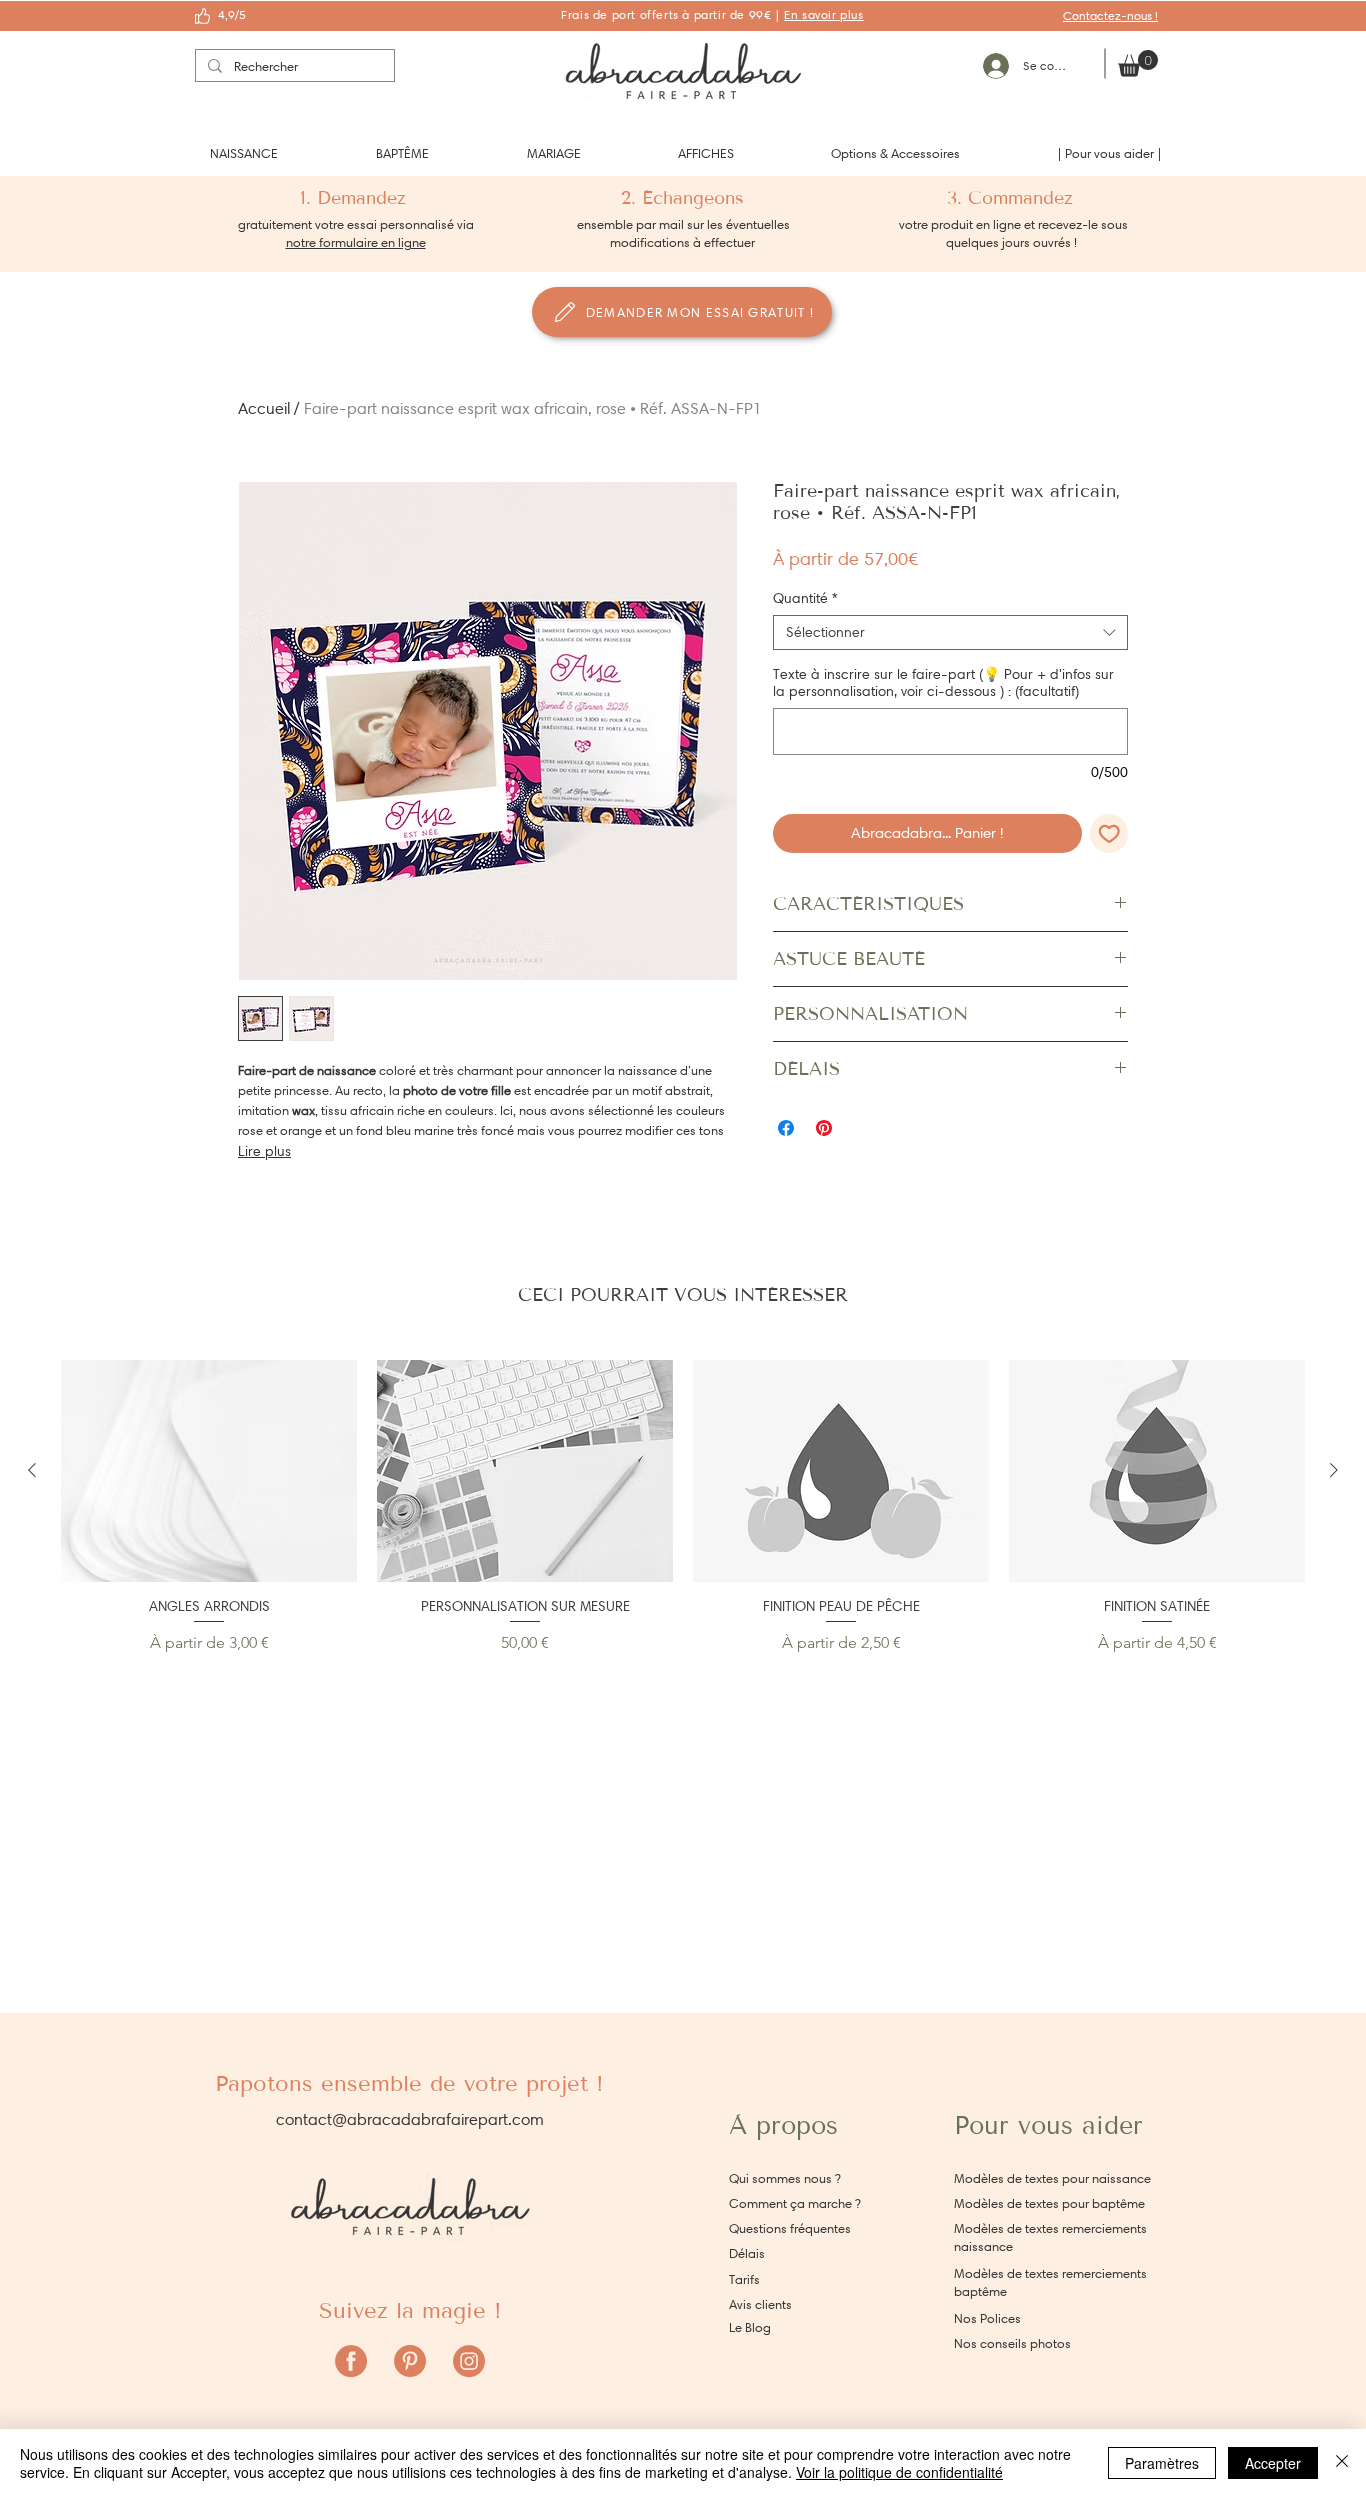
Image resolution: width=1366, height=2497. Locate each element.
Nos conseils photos (1012, 2343)
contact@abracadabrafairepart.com (410, 2119)
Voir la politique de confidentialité (899, 2472)
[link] (1138, 63)
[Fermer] (1342, 2463)
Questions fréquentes (790, 2228)
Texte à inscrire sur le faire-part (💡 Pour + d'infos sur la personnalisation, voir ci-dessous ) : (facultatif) (943, 683)
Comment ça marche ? (795, 2203)
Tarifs (744, 2279)
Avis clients (760, 2304)
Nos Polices (987, 2318)
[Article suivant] (1334, 1470)
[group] (683, 1507)
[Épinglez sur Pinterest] (824, 1128)
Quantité (805, 598)
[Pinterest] (410, 2361)
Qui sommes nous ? (785, 2178)
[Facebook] (351, 2361)
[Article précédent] (32, 1470)
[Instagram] (469, 2361)
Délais (747, 2253)
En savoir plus (823, 14)
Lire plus (264, 1151)
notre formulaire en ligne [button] (356, 242)
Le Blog (750, 2327)
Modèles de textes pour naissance (1052, 2178)
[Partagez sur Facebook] (786, 1128)
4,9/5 (232, 14)
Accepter (1273, 2463)
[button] (244, 153)
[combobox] (950, 632)
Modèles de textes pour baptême (1049, 2203)
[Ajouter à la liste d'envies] (1109, 833)
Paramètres (1162, 2463)
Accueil (264, 408)
